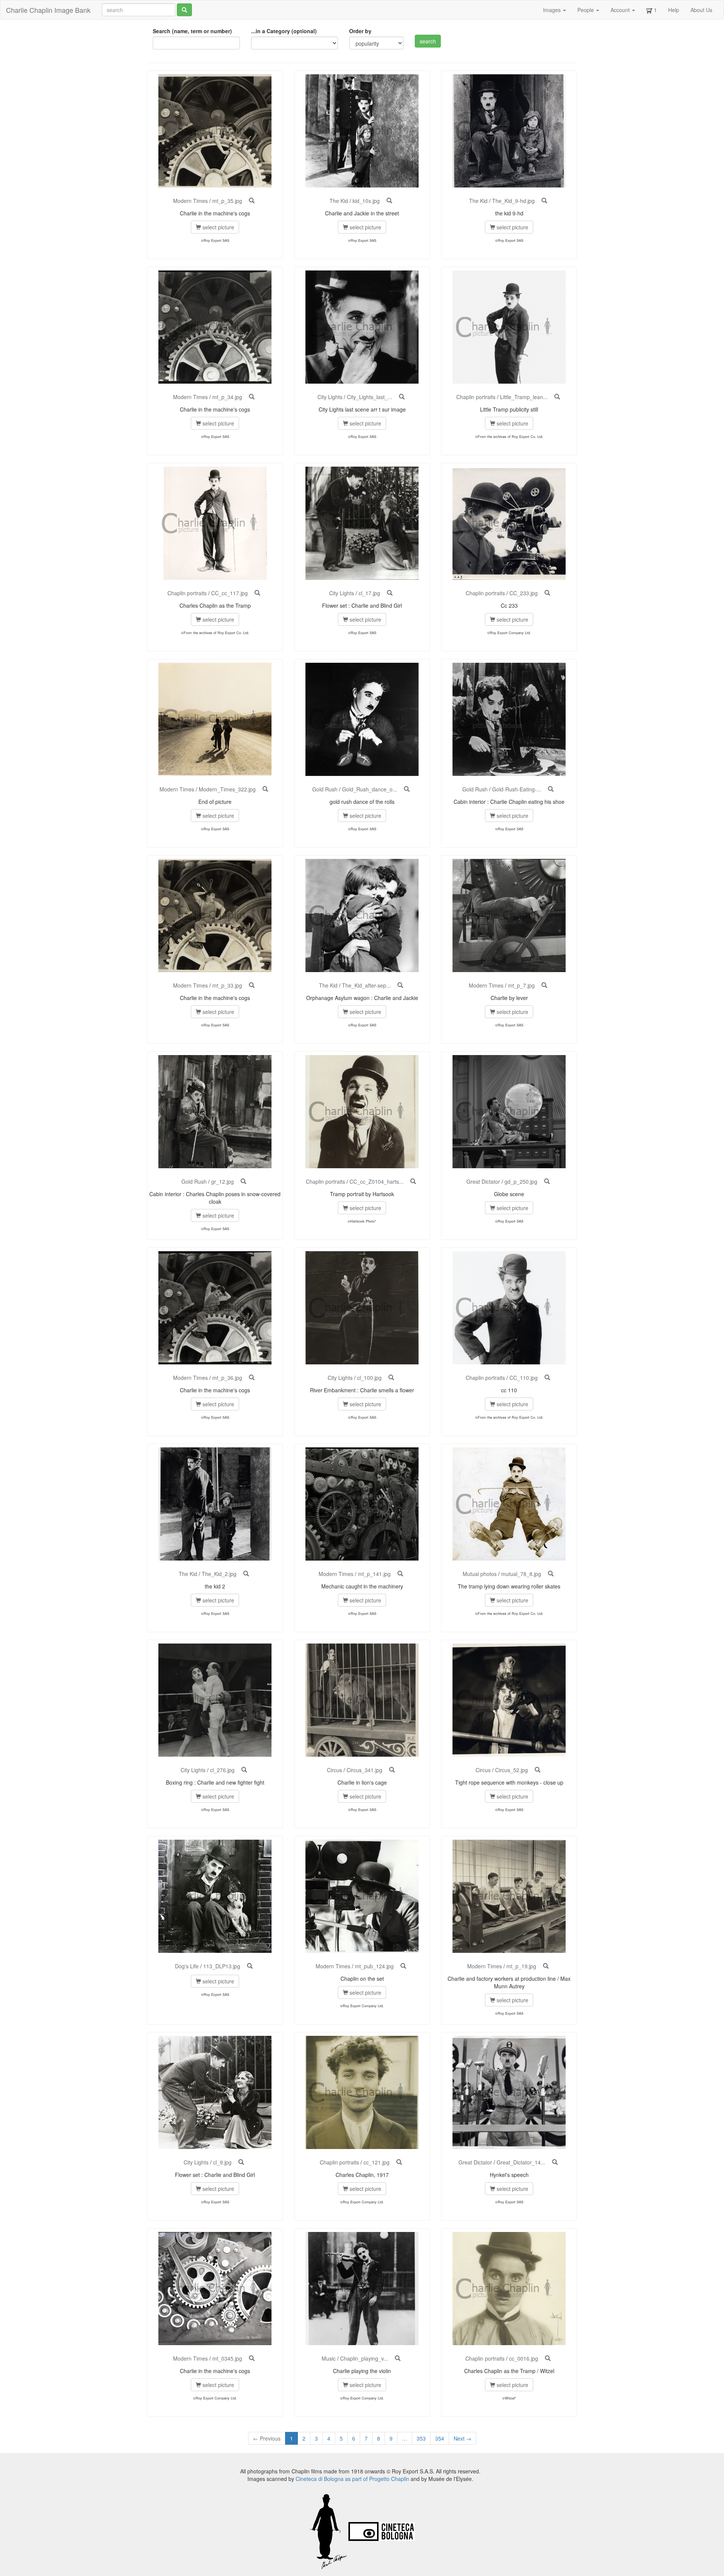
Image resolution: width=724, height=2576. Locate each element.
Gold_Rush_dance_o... (370, 789)
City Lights (330, 397)
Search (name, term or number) (192, 31)
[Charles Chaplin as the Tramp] (257, 593)
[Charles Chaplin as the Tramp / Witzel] (548, 2358)
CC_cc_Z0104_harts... (377, 1181)
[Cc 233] (547, 593)
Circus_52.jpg (512, 1770)
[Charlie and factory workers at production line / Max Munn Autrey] (546, 1966)
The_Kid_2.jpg (219, 1574)
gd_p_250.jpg (521, 1181)
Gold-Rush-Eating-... (517, 789)
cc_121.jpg (377, 2162)
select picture (218, 227)
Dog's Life (187, 1966)
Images (553, 10)
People (586, 10)
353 (421, 2438)
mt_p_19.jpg (521, 1966)
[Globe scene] (547, 1181)
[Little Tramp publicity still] (557, 397)
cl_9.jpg (222, 2162)
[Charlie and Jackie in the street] (389, 201)
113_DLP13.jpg (222, 1966)
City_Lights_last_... (370, 397)
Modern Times (190, 201)
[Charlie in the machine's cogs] (252, 201)
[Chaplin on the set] (403, 1966)
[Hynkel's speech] (555, 2162)
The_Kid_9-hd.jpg (513, 201)
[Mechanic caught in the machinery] (400, 1574)
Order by (360, 31)
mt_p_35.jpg (227, 201)
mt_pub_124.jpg (374, 1966)
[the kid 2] (246, 1574)
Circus (334, 1770)
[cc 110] (547, 1378)
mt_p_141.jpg (374, 1574)
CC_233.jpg (524, 593)
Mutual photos (480, 1574)
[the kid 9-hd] (544, 201)
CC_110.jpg (524, 1378)
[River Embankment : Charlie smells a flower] (391, 1378)
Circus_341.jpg (364, 1770)
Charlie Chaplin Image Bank (48, 10)
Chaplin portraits (476, 397)
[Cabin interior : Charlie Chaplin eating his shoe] (551, 789)
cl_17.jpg (369, 593)
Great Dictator (483, 1181)
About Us (701, 10)
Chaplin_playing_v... (364, 2358)
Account (621, 10)
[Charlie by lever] (544, 985)
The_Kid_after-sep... (366, 985)
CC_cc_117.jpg (229, 593)
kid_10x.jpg (366, 201)
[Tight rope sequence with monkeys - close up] (538, 1770)
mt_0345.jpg (227, 2358)
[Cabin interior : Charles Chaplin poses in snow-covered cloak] (243, 1181)
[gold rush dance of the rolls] (407, 789)
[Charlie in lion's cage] (392, 1770)
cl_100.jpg (369, 1378)
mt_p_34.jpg (227, 397)
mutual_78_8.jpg (521, 1574)
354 (440, 2438)
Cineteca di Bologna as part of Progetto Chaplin (352, 2479)
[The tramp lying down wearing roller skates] (551, 1574)
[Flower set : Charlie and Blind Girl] (390, 593)
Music (329, 2358)
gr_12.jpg (222, 1181)
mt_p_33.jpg (227, 985)
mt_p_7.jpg (521, 985)
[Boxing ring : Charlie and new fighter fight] (244, 1770)
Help (674, 10)
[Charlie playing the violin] (398, 2358)
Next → (462, 2438)
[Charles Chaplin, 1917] (399, 2162)
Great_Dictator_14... (521, 2162)
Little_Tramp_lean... (524, 397)
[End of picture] (265, 789)
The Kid (339, 201)
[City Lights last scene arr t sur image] (402, 397)
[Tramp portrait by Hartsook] (413, 1181)
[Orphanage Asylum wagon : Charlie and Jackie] (400, 985)
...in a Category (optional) (284, 31)
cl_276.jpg (222, 1770)
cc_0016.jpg (524, 2358)
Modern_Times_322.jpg (227, 789)
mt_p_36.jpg (227, 1378)
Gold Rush (325, 789)
